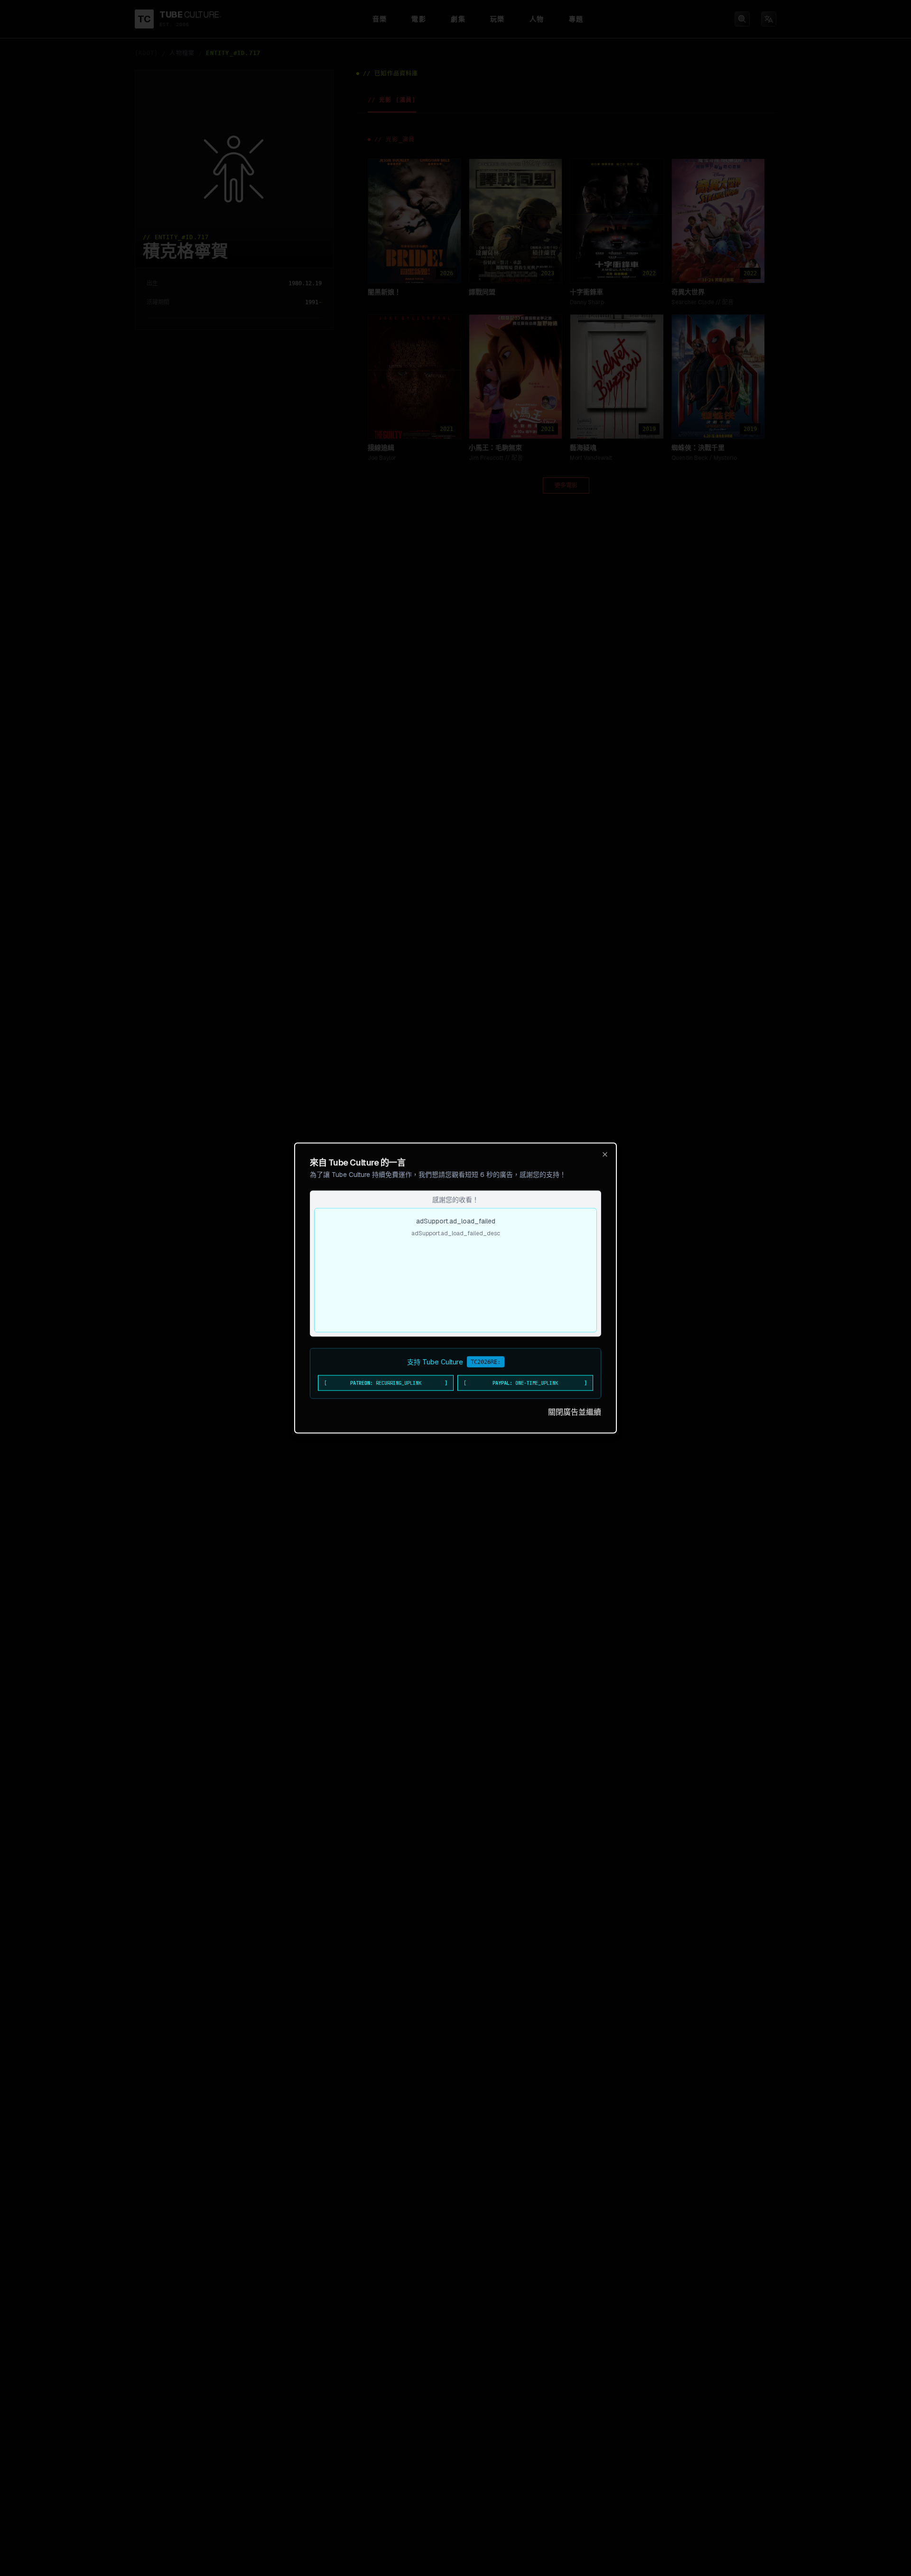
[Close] (605, 1155)
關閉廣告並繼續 (575, 1412)
